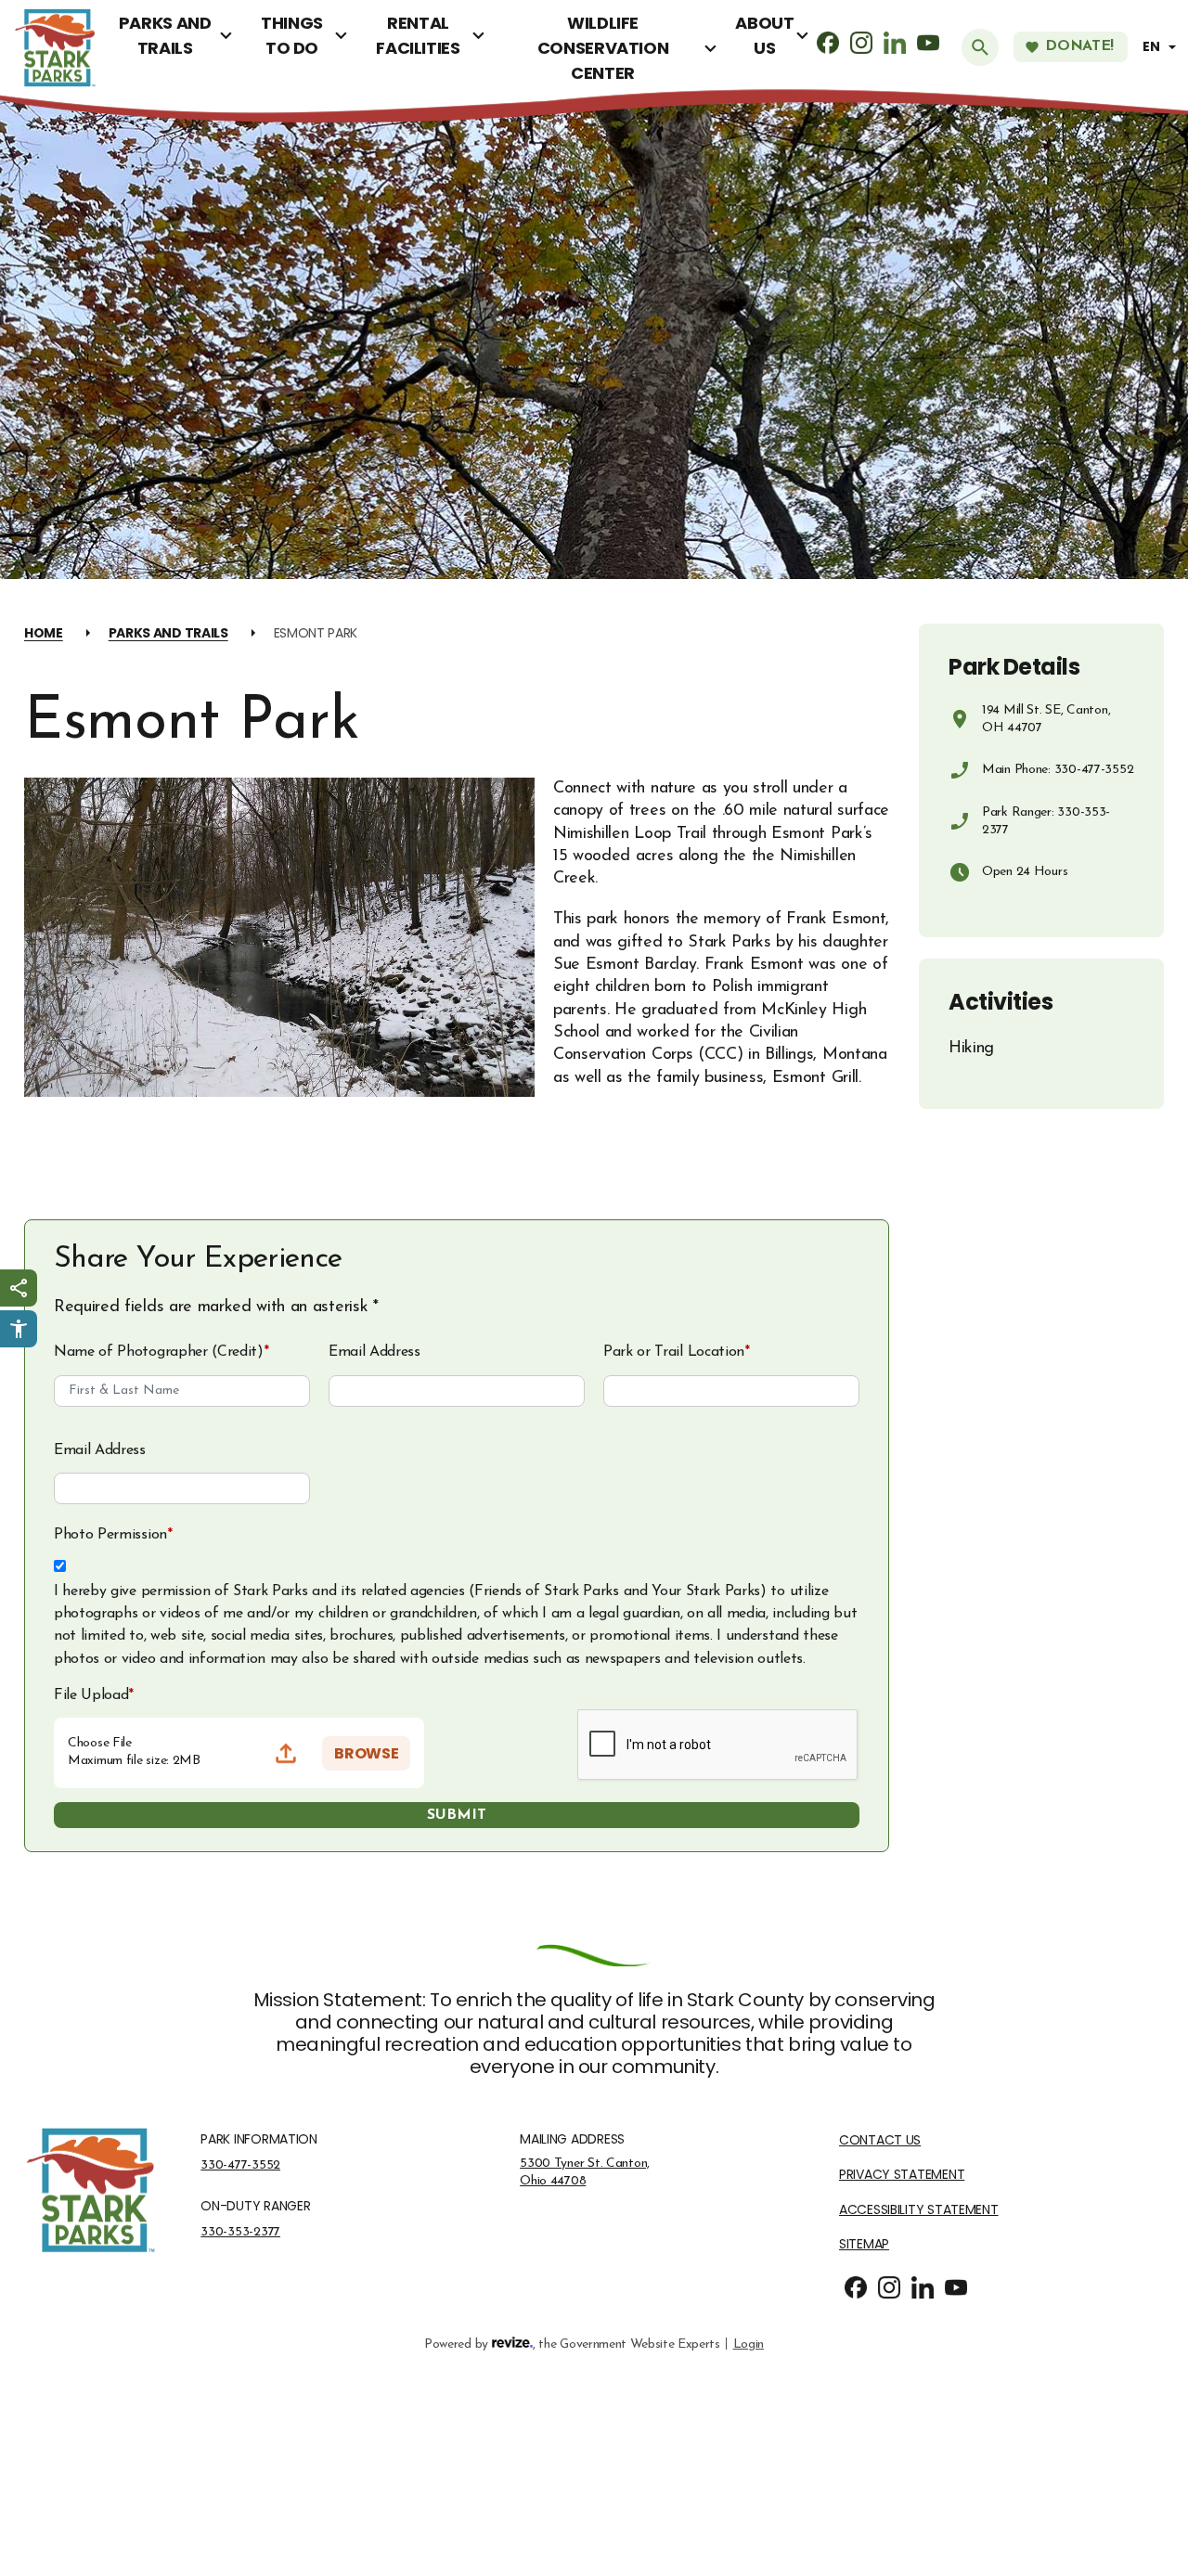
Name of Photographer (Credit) (161, 1352)
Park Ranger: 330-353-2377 (1046, 821)
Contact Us (880, 2140)
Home (44, 633)
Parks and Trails (165, 35)
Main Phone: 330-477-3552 (1058, 770)
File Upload (94, 1695)
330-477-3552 (240, 2165)
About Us (764, 35)
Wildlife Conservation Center (603, 48)
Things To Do (292, 35)
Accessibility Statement (919, 2210)
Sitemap (864, 2244)
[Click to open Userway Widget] (19, 1329)
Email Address (374, 1352)
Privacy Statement (902, 2175)
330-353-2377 (240, 2232)
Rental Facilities (418, 35)
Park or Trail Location (677, 1352)
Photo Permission (113, 1535)
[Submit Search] (980, 47)
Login (749, 2344)
